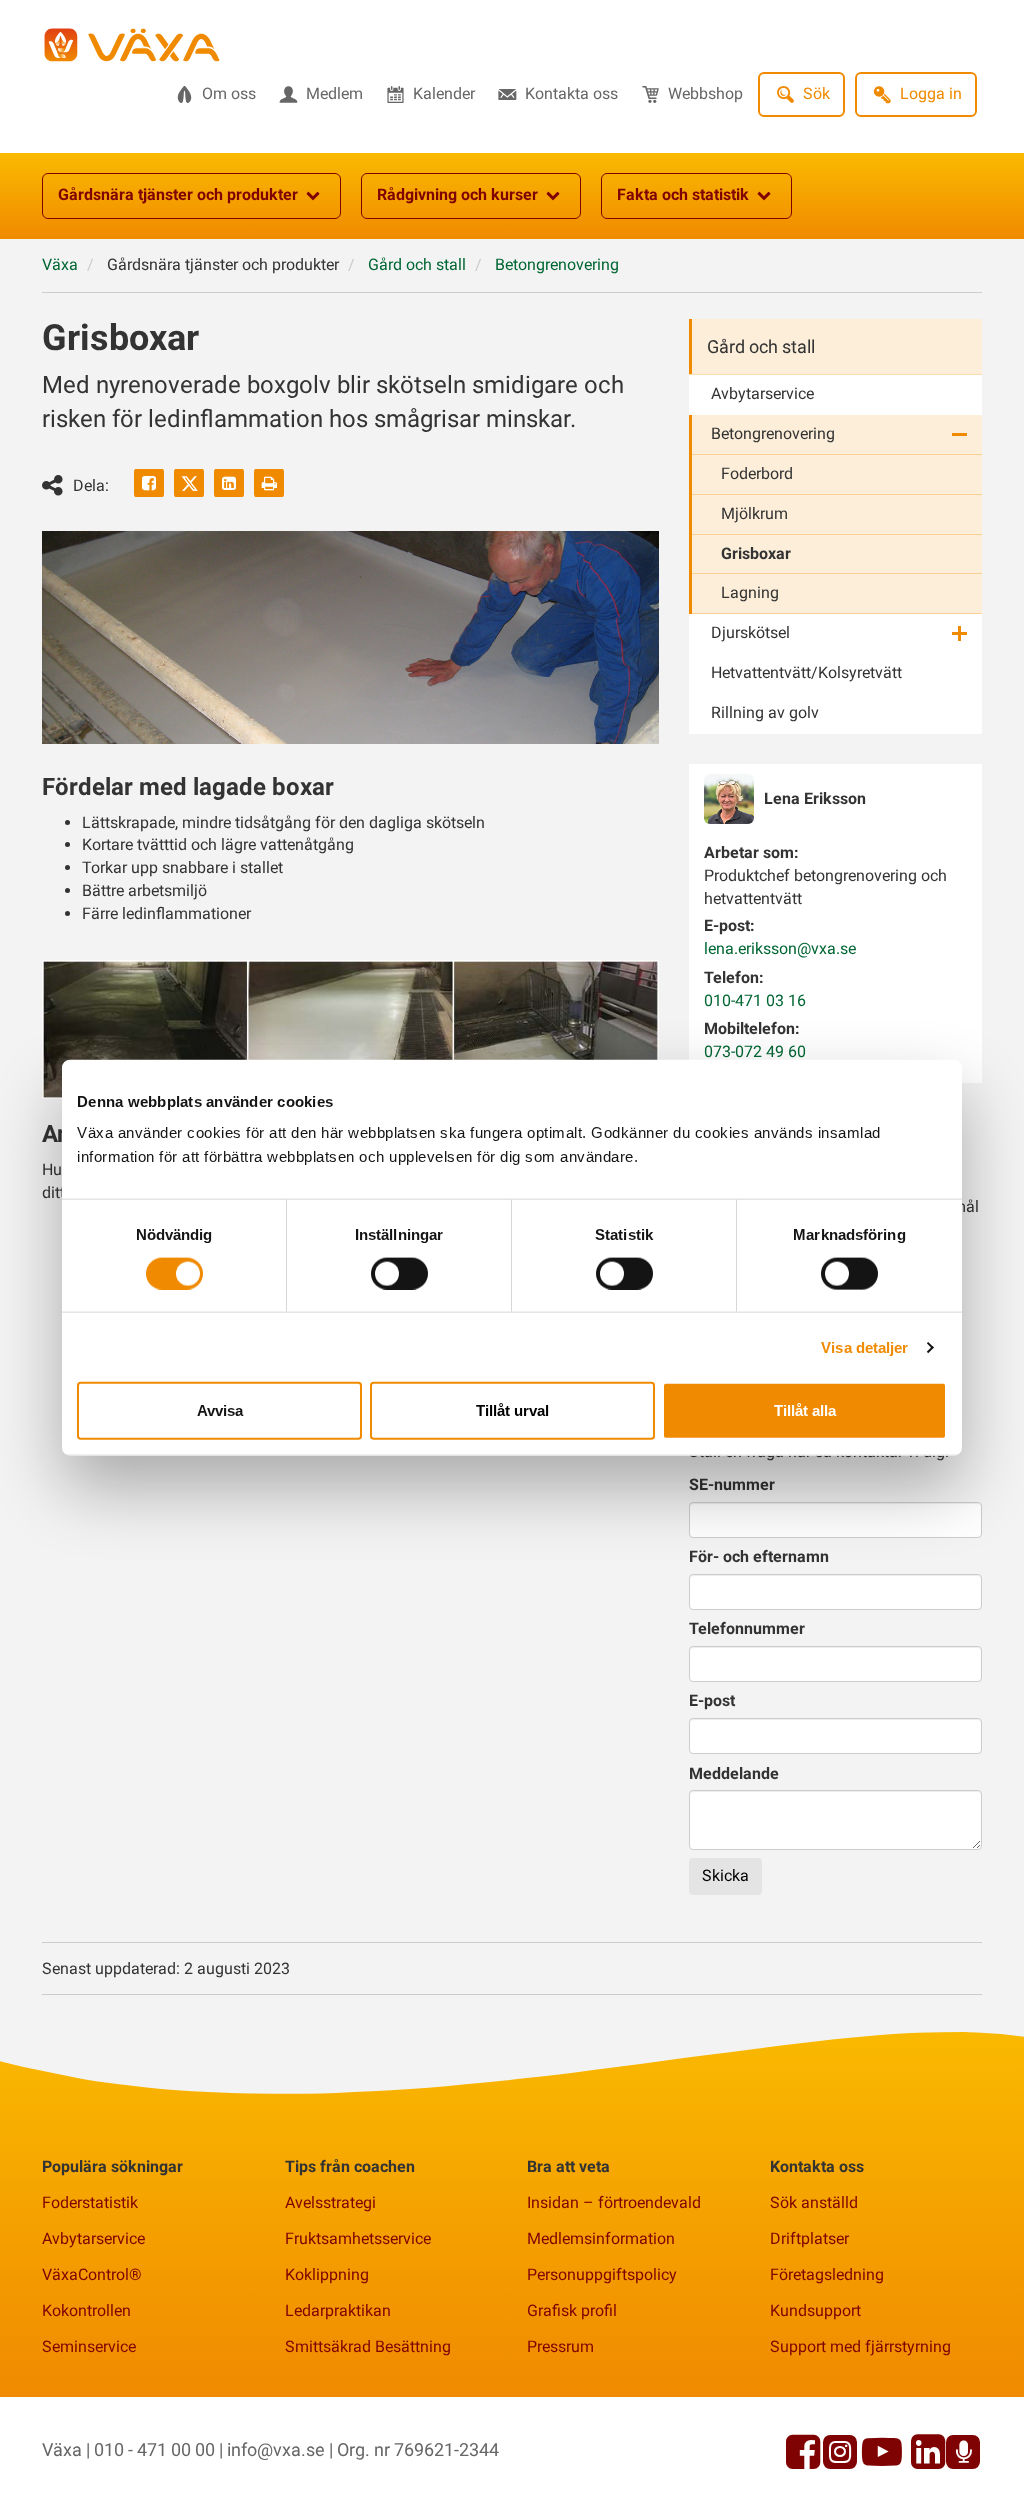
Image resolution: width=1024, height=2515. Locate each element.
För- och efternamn (759, 1556)
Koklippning (327, 2274)
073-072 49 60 (755, 1051)
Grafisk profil (572, 2310)
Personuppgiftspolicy (602, 2274)
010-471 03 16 (755, 1000)
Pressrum (560, 2346)
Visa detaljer (864, 1346)
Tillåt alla (805, 1410)
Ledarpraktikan (338, 2310)
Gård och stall (761, 346)
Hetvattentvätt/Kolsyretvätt (806, 672)
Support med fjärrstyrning (860, 2346)
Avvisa (220, 1410)
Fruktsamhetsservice (358, 2238)
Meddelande (734, 1773)
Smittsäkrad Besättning (368, 2346)
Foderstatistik (90, 2202)
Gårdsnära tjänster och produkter (178, 194)
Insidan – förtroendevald (614, 2202)
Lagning (750, 592)
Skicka (725, 1875)
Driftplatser (809, 2238)
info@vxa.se (276, 2449)
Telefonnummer (747, 1628)
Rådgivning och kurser (457, 194)
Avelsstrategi (330, 2202)
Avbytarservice (762, 393)
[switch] (399, 1273)
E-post (712, 1700)
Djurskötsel (750, 632)
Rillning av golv (765, 712)
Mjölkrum (754, 513)
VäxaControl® (92, 2274)
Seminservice (89, 2346)
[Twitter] (189, 483)
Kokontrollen (86, 2310)
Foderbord (757, 473)
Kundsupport (815, 2310)
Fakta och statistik (683, 194)
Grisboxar (756, 553)
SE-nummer (732, 1484)
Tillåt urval (512, 1410)
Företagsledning (827, 2274)
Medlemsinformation (601, 2238)
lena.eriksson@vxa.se (780, 948)
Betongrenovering (773, 433)
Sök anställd (814, 2202)
